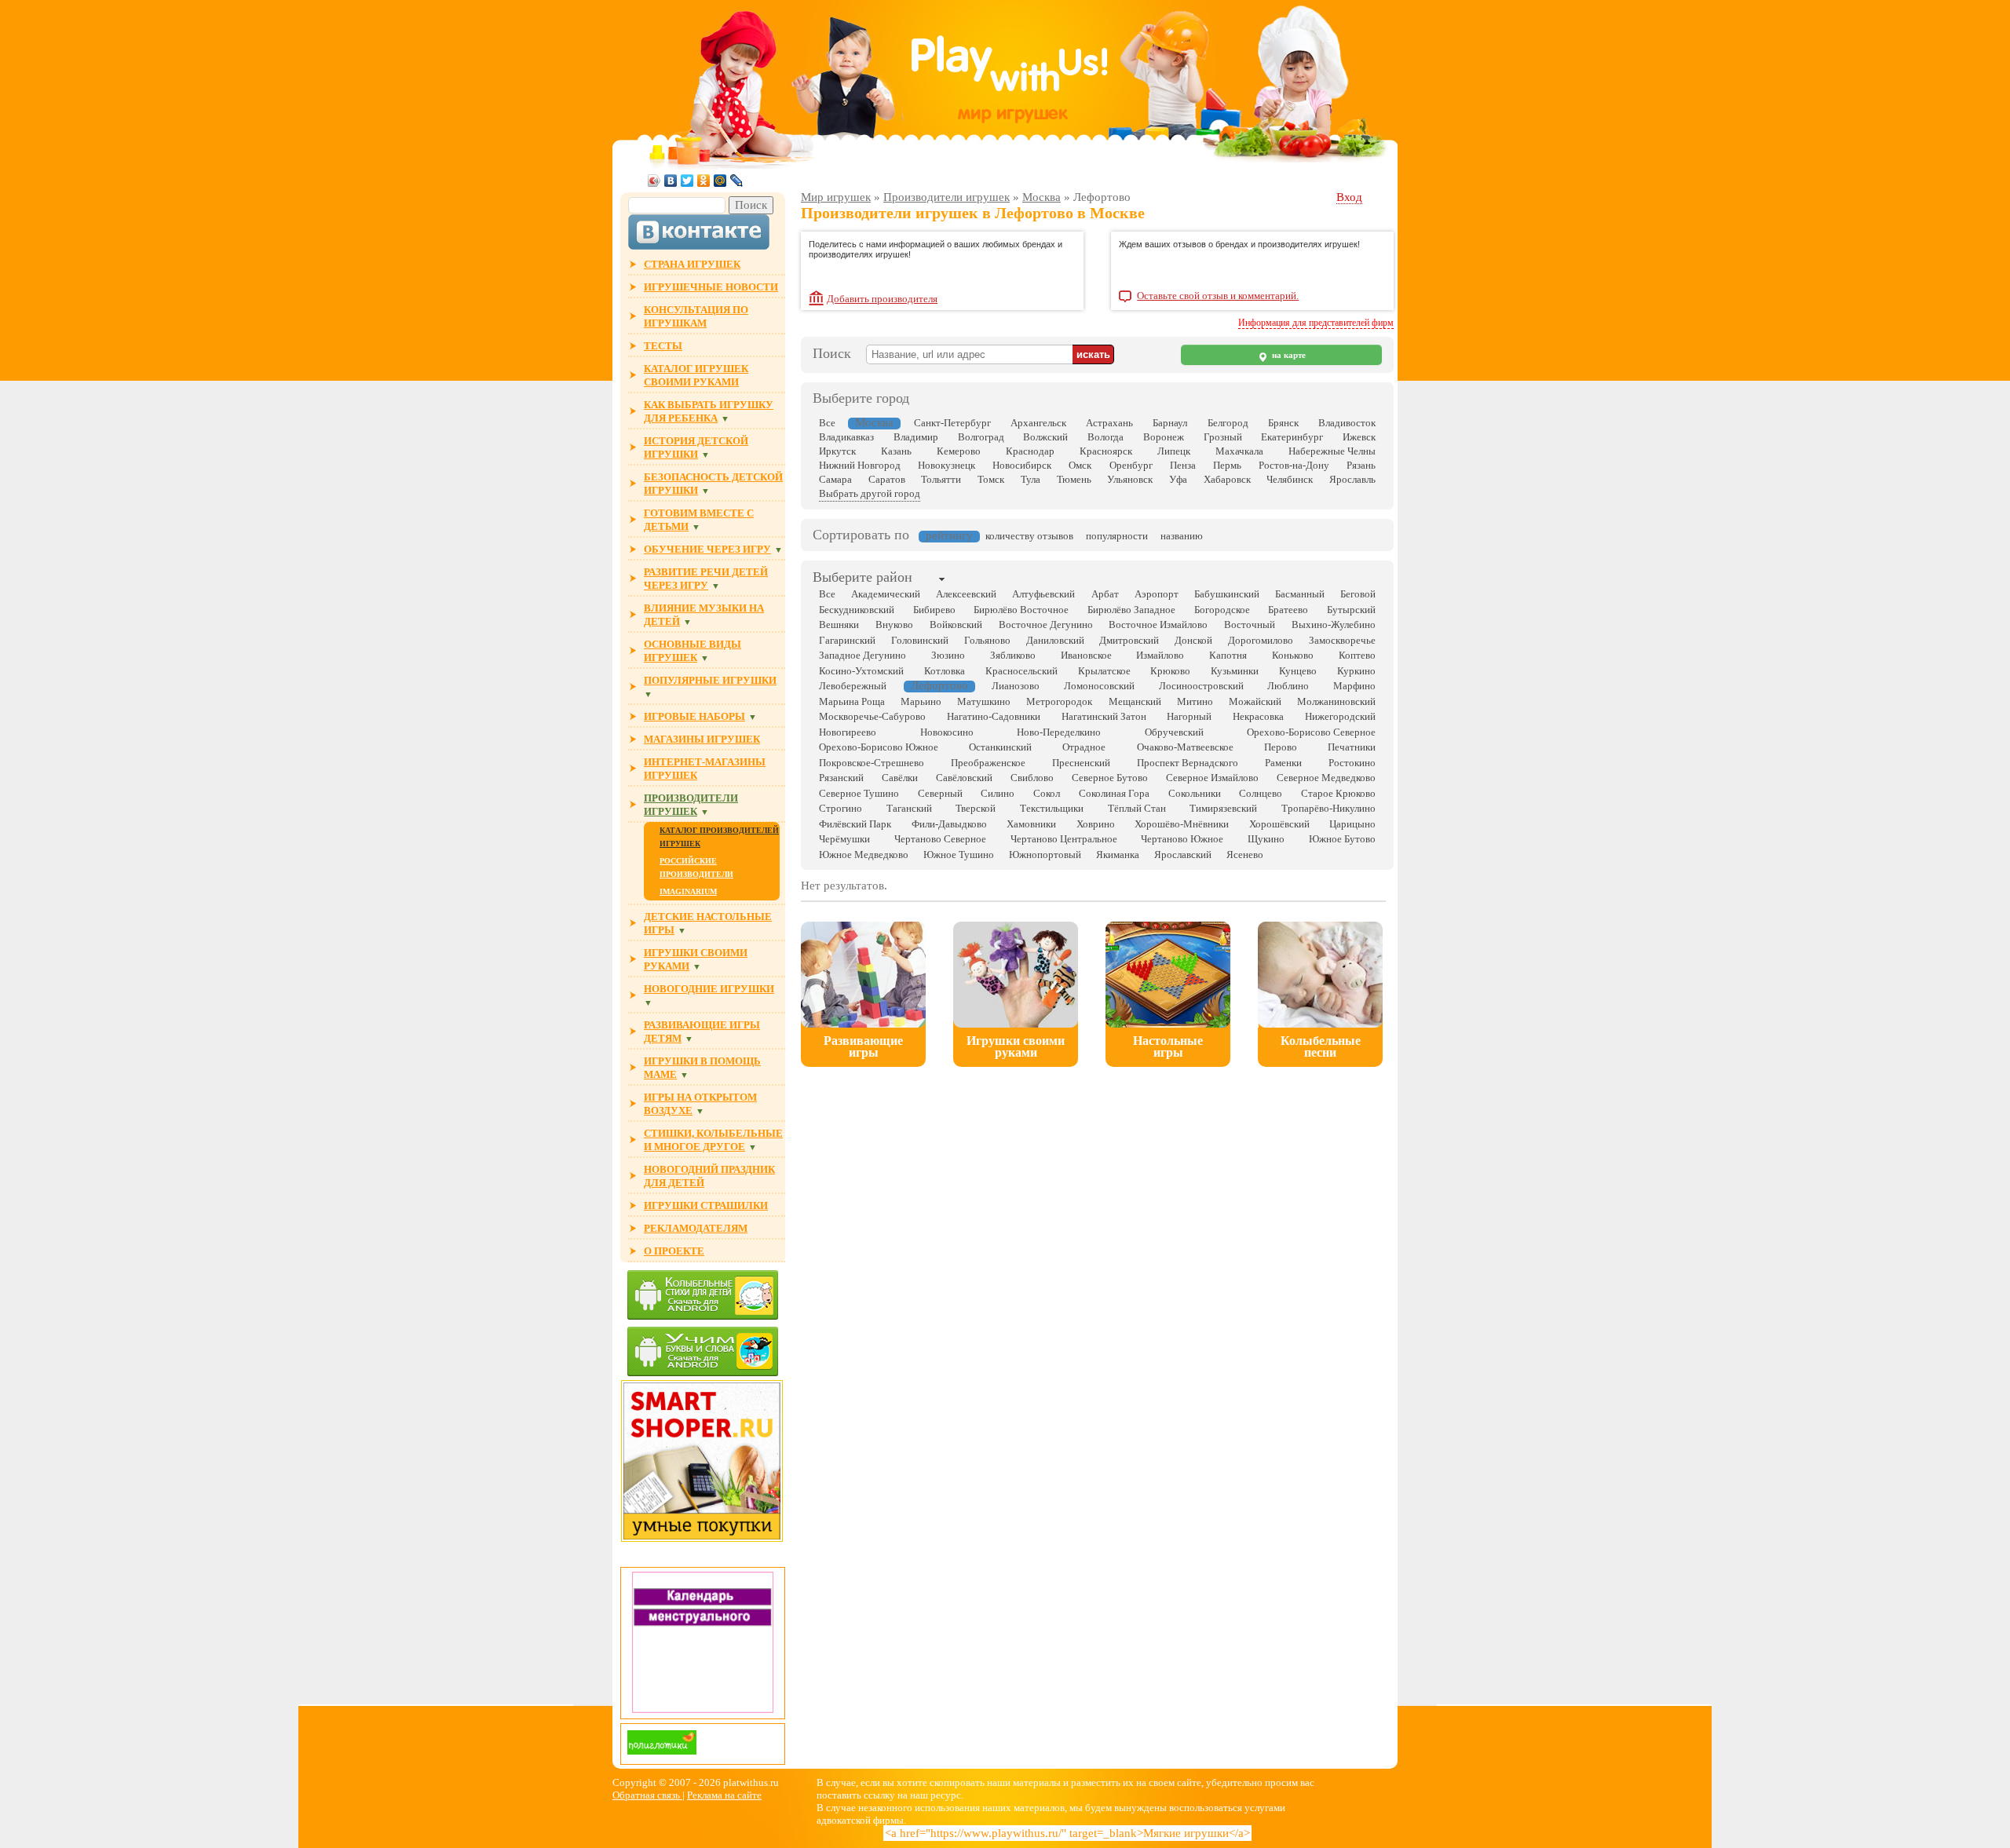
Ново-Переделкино (1059, 732)
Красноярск (1106, 451)
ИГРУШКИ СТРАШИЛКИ (706, 1205)
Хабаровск (1227, 479)
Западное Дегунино (862, 655)
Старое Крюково (1338, 793)
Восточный (1250, 625)
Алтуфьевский (1043, 594)
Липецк (1174, 451)
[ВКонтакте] (671, 181)
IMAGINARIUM (688, 891)
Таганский (909, 808)
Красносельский (1021, 671)
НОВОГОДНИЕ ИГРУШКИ (709, 989)
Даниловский (1055, 640)
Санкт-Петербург (952, 423)
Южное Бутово (1342, 839)
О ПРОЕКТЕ (674, 1251)
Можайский (1255, 701)
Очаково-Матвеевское (1185, 747)
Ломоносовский (1099, 686)
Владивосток (1347, 423)
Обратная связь (647, 1795)
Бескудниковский (857, 610)
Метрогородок (1059, 701)
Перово (1281, 747)
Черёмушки (844, 839)
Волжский (1045, 437)
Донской (1193, 640)
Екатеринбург (1292, 437)
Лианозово (1016, 686)
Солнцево (1261, 793)
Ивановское (1086, 655)
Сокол (1047, 793)
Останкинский (1000, 747)
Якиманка (1118, 855)
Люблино (1288, 686)
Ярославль (1352, 479)
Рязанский (841, 778)
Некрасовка (1258, 716)
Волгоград (981, 437)
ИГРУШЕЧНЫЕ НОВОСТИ (711, 287)
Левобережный (853, 686)
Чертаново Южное (1182, 839)
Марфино (1354, 686)
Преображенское (988, 763)
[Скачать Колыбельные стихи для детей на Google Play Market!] (703, 1297)
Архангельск (1038, 423)
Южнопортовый (1045, 855)
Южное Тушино (959, 855)
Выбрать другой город (870, 493)
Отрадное (1084, 747)
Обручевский (1174, 732)
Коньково (1293, 655)
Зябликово (1013, 655)
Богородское (1222, 610)
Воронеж (1164, 437)
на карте (1288, 355)
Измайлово (1160, 655)
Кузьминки (1235, 671)
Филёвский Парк (855, 824)
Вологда (1105, 437)
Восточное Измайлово (1158, 625)
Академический (886, 594)
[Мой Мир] (720, 181)
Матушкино (984, 701)
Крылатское (1104, 671)
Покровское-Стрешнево (872, 763)
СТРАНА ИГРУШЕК (692, 264)
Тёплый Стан (1137, 808)
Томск (991, 479)
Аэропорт (1157, 594)
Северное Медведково (1326, 778)
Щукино (1266, 839)
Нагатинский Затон (1104, 716)
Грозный (1223, 437)
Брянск (1283, 423)
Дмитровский (1129, 640)
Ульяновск (1130, 479)
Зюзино (948, 655)
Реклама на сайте (724, 1795)
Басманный (1300, 594)
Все (827, 423)
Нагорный (1189, 716)
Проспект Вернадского (1188, 763)
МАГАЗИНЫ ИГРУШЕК (702, 739)
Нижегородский (1340, 716)
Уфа (1178, 479)
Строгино (841, 808)
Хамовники (1031, 824)
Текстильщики (1052, 808)
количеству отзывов (1029, 536)
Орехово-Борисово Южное (879, 747)
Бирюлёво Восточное (1021, 610)
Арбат (1105, 594)
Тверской (976, 808)
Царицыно (1352, 824)
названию (1182, 536)
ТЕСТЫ (663, 346)
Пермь (1227, 465)
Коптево (1357, 655)
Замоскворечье (1342, 640)
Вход (1349, 197)
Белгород (1228, 423)
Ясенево (1245, 855)
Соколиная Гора (1114, 793)
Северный (940, 793)
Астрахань (1109, 423)
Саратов (887, 479)
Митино (1195, 701)
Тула (1031, 479)
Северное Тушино (859, 793)
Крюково (1170, 671)
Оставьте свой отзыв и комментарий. (1218, 296)
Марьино (921, 701)
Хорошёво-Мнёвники (1182, 824)
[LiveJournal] (737, 181)
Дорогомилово (1261, 640)
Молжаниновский (1336, 701)
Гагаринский (847, 640)
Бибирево (934, 610)
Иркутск (837, 451)
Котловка (945, 671)
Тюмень (1074, 479)
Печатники (1352, 747)
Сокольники (1195, 793)
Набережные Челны (1332, 451)
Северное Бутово (1110, 778)
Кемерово (959, 451)
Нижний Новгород (860, 465)
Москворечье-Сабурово (872, 716)
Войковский (956, 625)
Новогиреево (848, 732)
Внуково (894, 625)
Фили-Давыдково (949, 824)
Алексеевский (966, 594)
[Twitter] (687, 181)
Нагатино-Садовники (994, 716)
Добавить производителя (882, 299)
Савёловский (964, 778)
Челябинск (1290, 479)
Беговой (1358, 594)
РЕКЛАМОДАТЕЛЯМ (696, 1228)
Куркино (1356, 671)
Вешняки (839, 625)
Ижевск (1359, 437)
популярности (1117, 536)
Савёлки (900, 778)
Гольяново (987, 640)
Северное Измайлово (1212, 778)
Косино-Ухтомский (861, 671)
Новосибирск (1022, 465)
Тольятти (941, 479)
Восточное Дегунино (1046, 625)
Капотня (1228, 655)
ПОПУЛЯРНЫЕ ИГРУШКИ (710, 680)
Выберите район (862, 577)
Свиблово (1032, 778)
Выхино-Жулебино (1334, 625)
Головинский (920, 640)
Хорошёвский (1279, 824)
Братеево (1288, 610)
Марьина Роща (852, 701)
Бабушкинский (1227, 594)
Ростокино (1352, 763)
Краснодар (1030, 451)
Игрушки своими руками (1016, 1046)
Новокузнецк (947, 465)
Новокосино (947, 732)
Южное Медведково (864, 855)
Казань (896, 451)
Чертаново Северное (940, 839)
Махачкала (1239, 451)
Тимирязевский (1223, 808)
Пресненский (1081, 763)
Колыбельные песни (1321, 1046)
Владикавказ (846, 437)
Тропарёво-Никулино (1328, 808)
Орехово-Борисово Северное (1311, 732)
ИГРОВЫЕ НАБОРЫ (694, 716)
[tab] (862, 579)
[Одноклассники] (704, 181)
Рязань (1361, 465)
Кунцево (1298, 671)
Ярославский (1183, 855)
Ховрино (1096, 824)
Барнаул (1170, 423)
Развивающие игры (863, 1046)
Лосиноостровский (1201, 686)
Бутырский (1351, 610)
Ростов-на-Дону (1294, 465)
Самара (835, 479)
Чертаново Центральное (1064, 839)
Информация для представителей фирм (1316, 323)
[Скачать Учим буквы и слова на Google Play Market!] (703, 1353)
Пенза (1183, 465)
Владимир (916, 437)
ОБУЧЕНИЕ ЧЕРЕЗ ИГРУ (707, 549)
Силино (998, 793)
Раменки (1283, 763)
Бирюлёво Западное (1131, 610)
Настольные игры (1168, 1046)
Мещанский (1135, 701)
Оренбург (1131, 465)
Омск (1080, 465)
